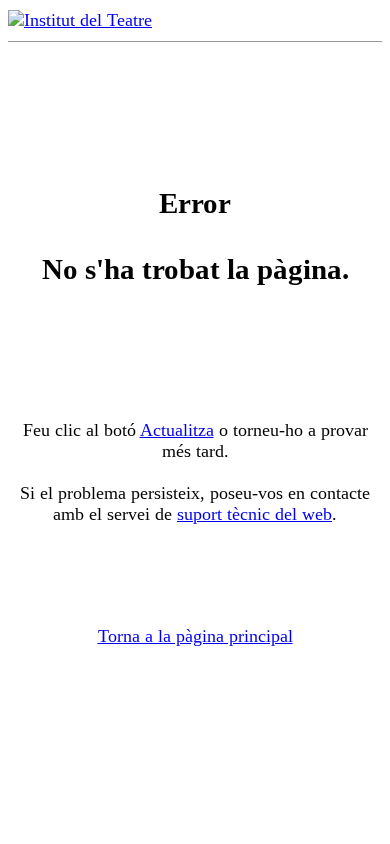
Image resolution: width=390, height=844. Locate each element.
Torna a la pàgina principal (195, 636)
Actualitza (177, 430)
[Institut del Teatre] (80, 20)
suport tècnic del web (254, 514)
